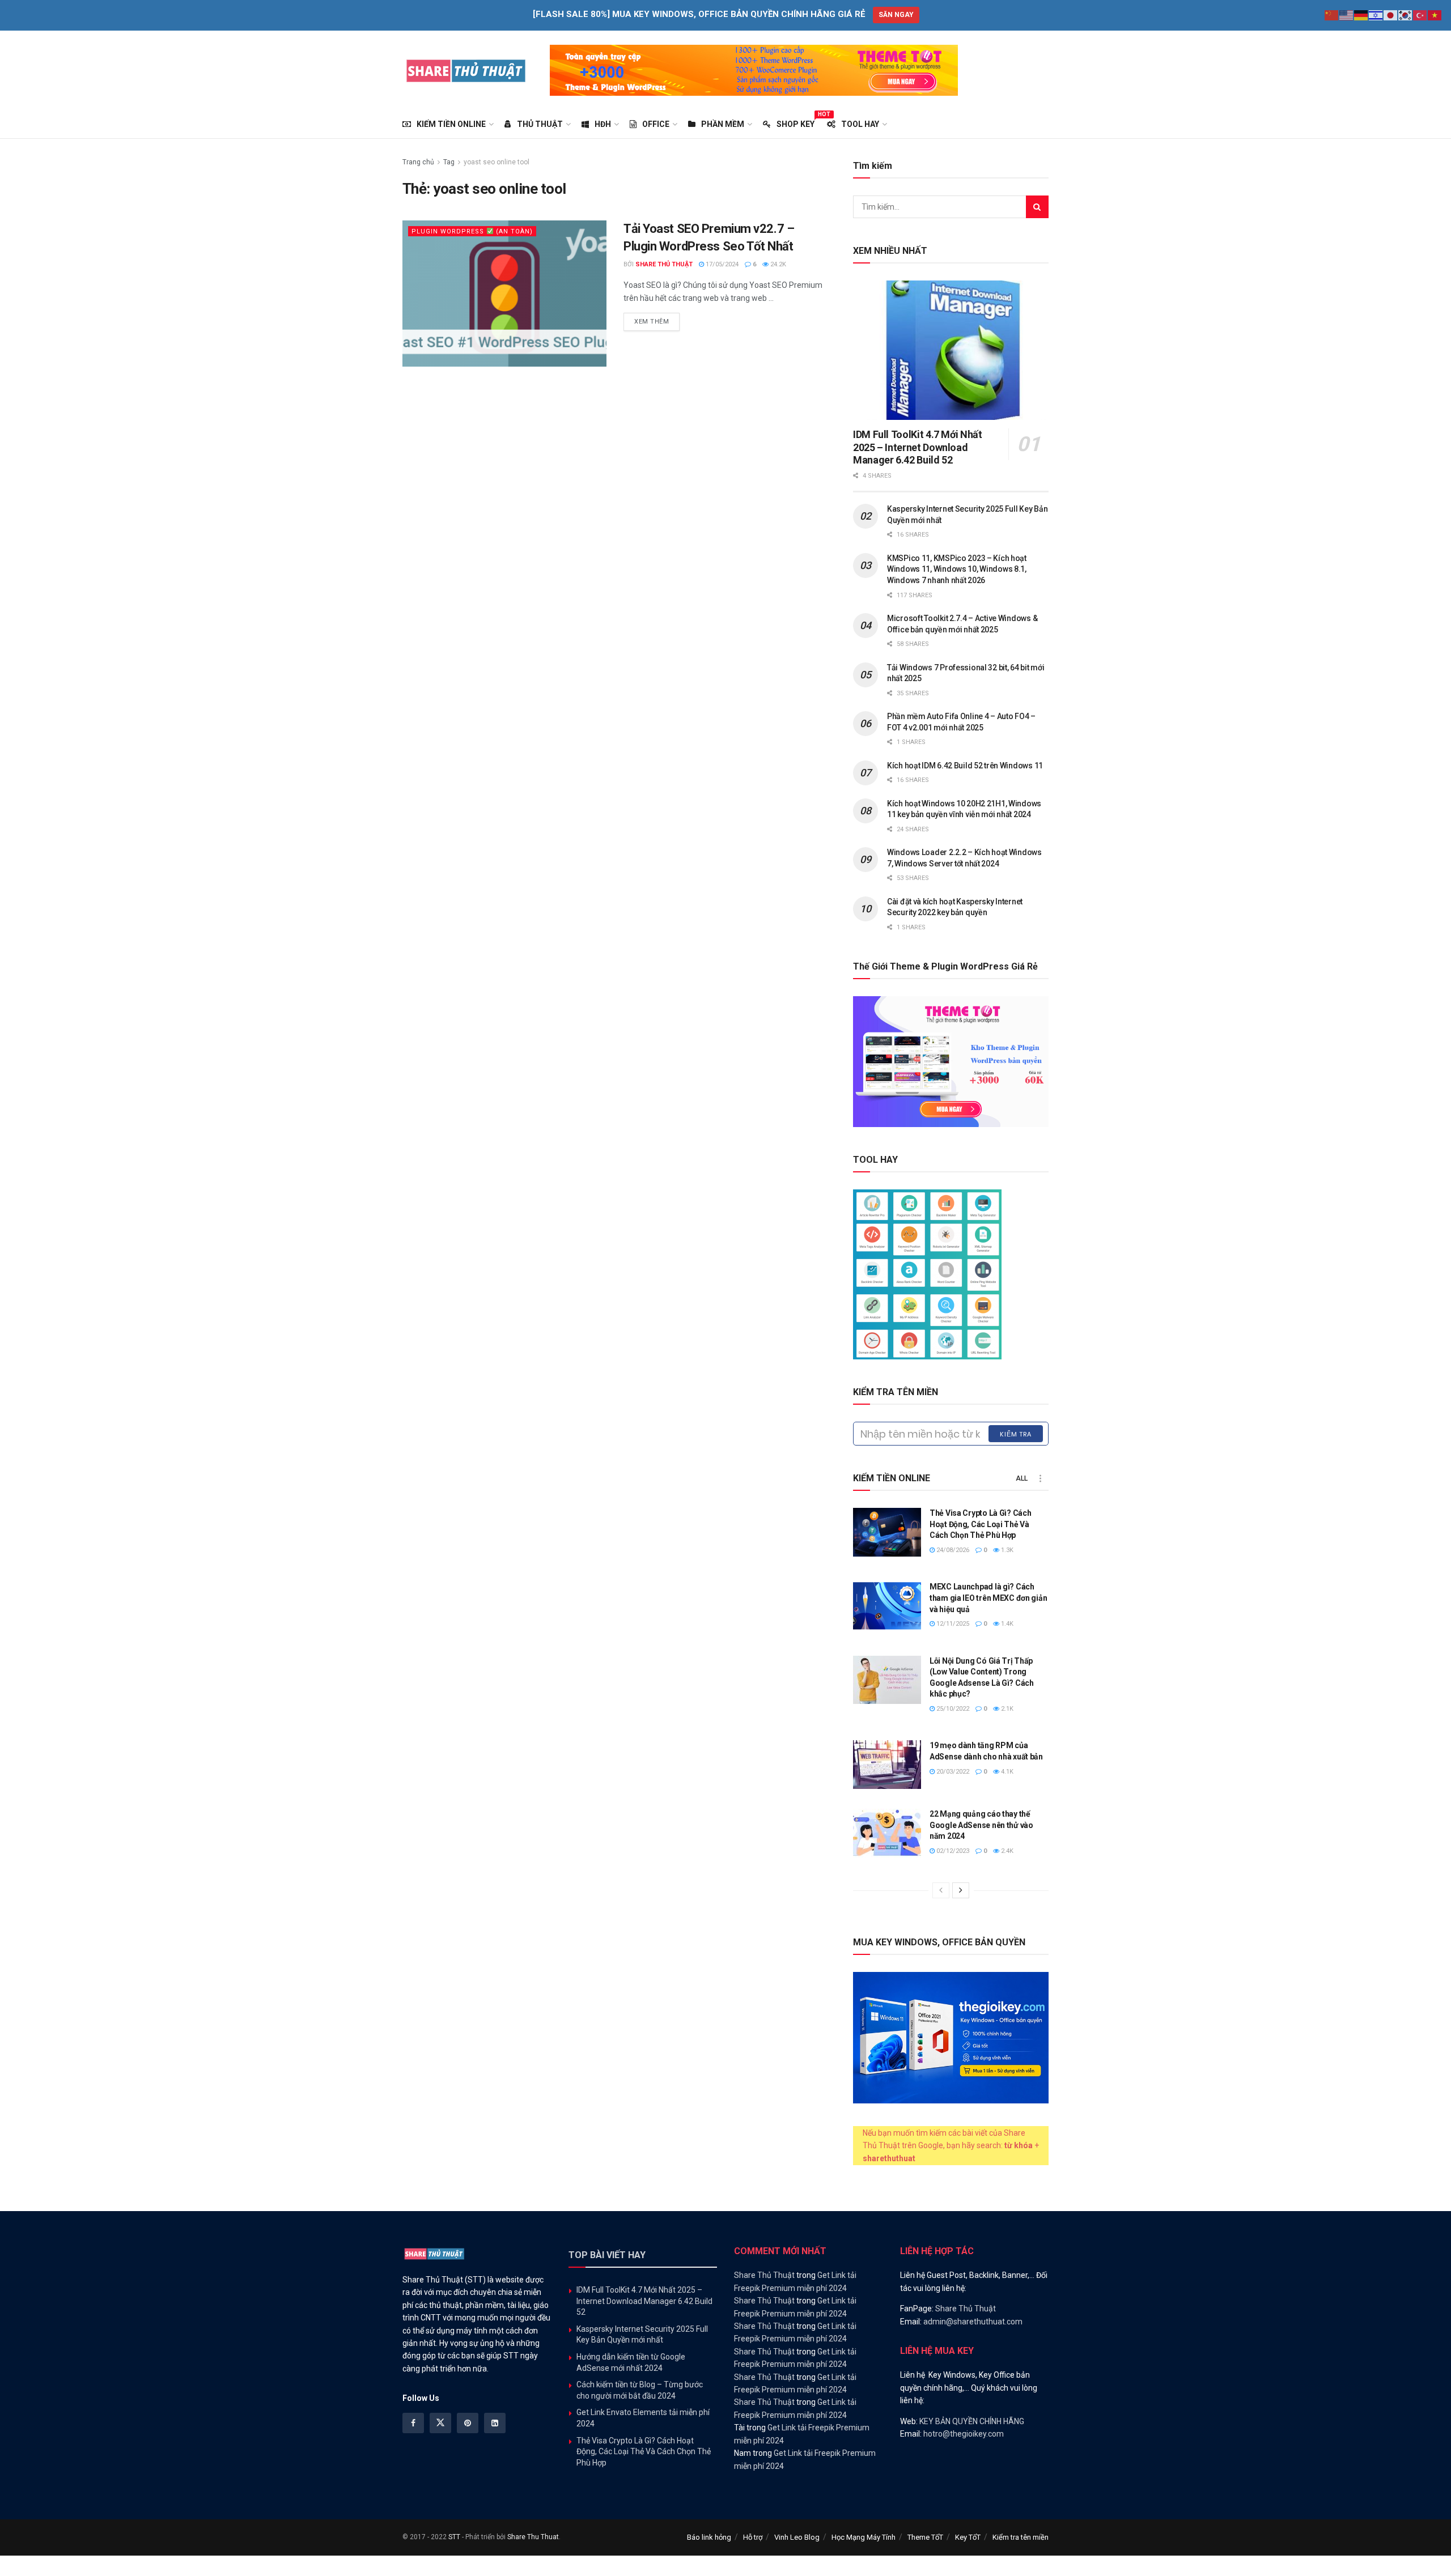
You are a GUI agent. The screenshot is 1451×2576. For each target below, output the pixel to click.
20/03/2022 (952, 1772)
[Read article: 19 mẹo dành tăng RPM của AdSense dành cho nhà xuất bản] (887, 1765)
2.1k (1006, 1709)
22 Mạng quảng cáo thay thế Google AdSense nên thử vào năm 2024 (981, 1825)
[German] (1361, 15)
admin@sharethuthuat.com (973, 2322)
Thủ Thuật (540, 124)
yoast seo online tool (497, 162)
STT (454, 2537)
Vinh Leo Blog (797, 2537)
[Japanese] (1391, 15)
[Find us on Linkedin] (495, 2423)
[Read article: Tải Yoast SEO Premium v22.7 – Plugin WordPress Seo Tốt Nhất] (504, 293)
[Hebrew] (1376, 15)
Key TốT (968, 2537)
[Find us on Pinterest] (468, 2423)
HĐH (603, 124)
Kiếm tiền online (451, 124)
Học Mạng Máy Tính (864, 2537)
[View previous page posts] (941, 1890)
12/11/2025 (952, 1624)
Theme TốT (925, 2537)
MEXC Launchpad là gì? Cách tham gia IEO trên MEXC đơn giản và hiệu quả (988, 1598)
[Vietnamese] (1435, 15)
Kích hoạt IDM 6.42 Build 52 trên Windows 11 (965, 766)
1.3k (1006, 1550)
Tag (449, 162)
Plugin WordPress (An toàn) (472, 231)
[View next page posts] (961, 1890)
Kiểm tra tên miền (1021, 2537)
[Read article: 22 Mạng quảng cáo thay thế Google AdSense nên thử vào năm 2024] (887, 1833)
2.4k (1006, 1851)
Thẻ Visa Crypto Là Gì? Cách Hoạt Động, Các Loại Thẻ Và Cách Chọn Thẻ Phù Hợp (980, 1524)
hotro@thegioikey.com (964, 2434)
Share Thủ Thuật (664, 264)
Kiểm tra (1016, 1434)
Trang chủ (418, 162)
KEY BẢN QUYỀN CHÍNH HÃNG (972, 2421)
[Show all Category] (1040, 1478)
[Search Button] (1037, 207)
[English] (1347, 15)
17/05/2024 (721, 264)
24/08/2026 (952, 1550)
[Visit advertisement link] (754, 70)
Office (656, 124)
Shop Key (795, 122)
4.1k (1006, 1772)
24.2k (777, 264)
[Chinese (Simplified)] (1332, 15)
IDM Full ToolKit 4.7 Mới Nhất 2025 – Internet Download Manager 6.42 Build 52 (918, 447)
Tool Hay (860, 124)
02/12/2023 (952, 1851)
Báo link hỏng (709, 2537)
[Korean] (1406, 15)
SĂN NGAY (896, 15)
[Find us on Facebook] (413, 2423)
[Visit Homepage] (466, 70)
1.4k (1006, 1624)
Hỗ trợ (753, 2537)
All (1022, 1478)
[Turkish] (1420, 15)
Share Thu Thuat (533, 2537)
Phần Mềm (723, 124)
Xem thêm (657, 321)
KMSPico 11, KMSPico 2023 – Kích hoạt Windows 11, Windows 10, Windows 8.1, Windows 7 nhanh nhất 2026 (957, 569)
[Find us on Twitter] (440, 2423)
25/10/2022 (952, 1709)
